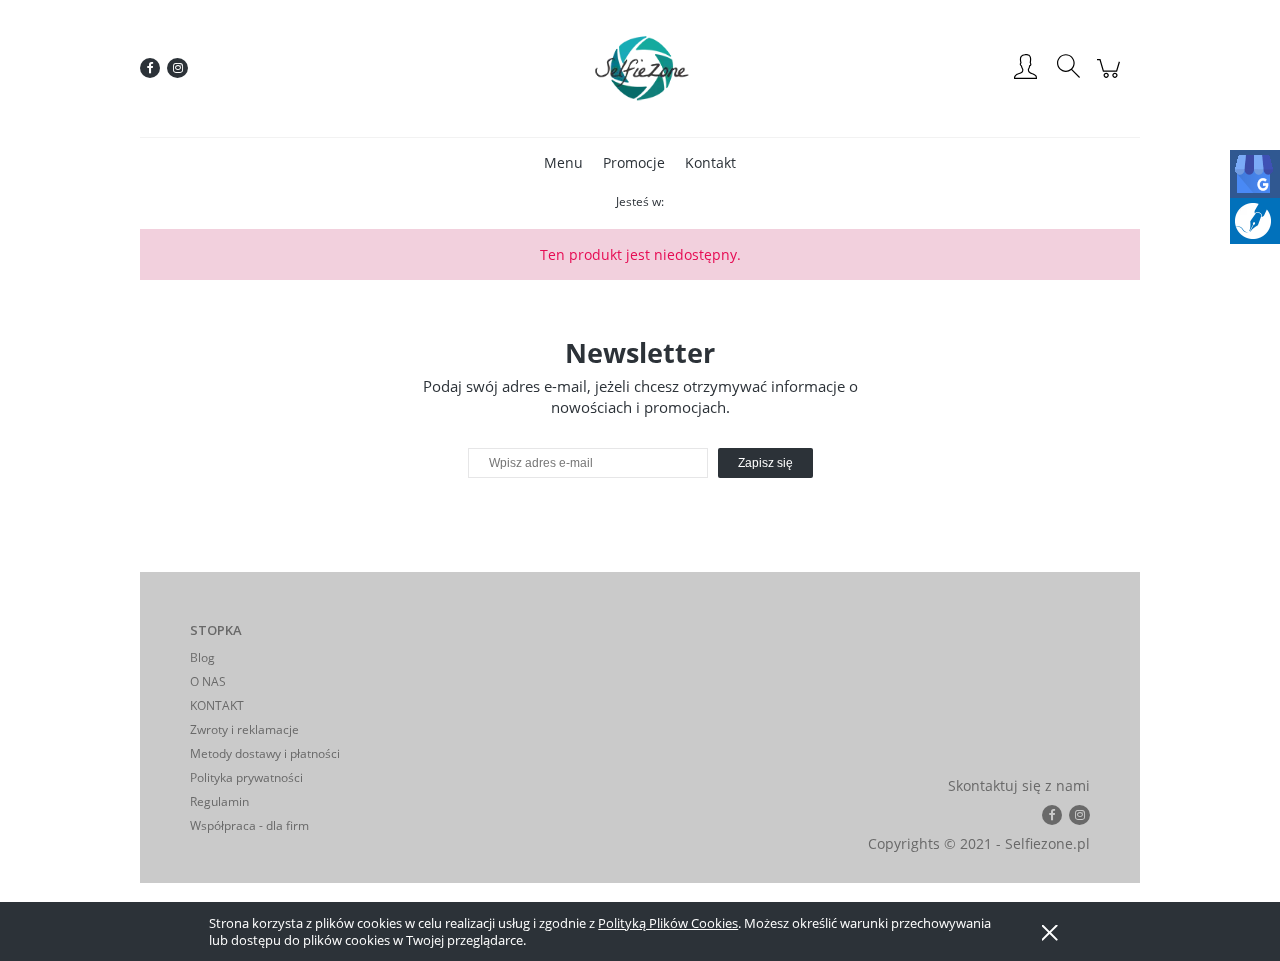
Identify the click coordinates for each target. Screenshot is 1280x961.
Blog (202, 657)
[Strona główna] (640, 68)
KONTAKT (217, 705)
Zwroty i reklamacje (244, 729)
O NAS (208, 681)
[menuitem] (563, 162)
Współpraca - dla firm (249, 825)
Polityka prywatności (246, 777)
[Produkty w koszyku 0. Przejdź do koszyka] (1111, 78)
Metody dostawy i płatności (265, 753)
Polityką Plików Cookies (668, 923)
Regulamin (219, 801)
